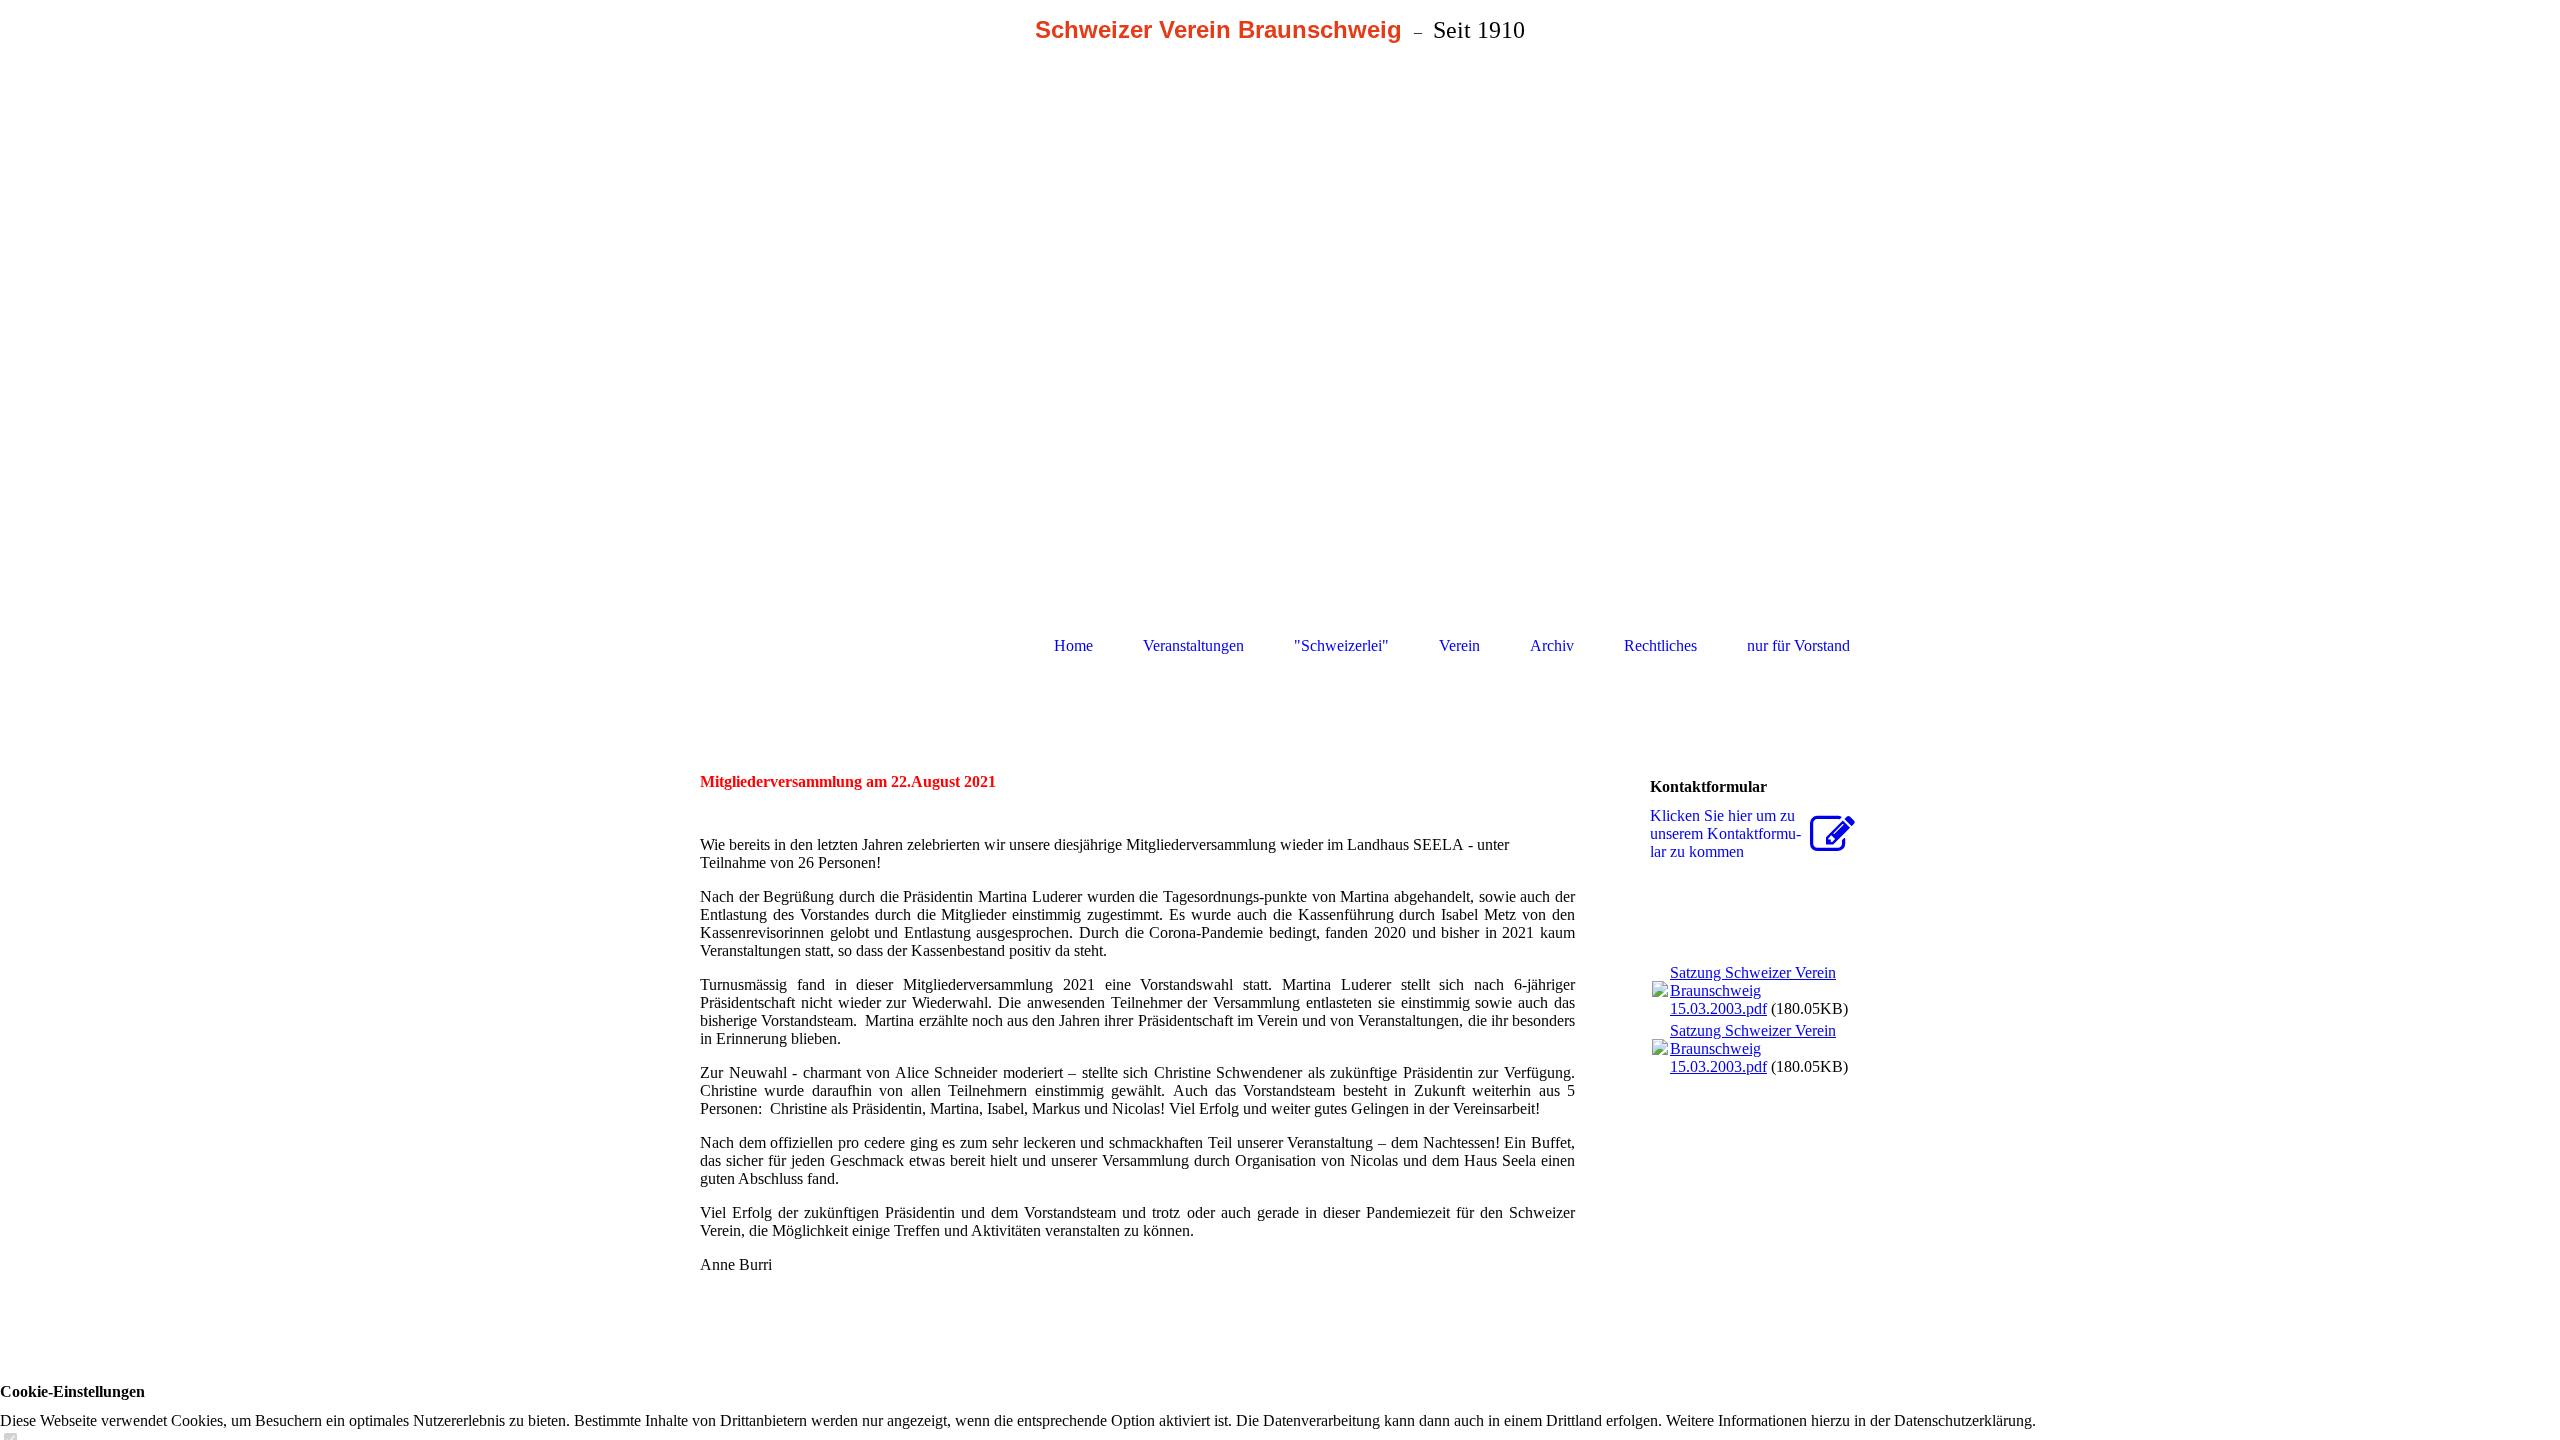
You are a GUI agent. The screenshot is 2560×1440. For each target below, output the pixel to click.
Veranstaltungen (1193, 645)
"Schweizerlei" (1341, 645)
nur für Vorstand (1798, 645)
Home (1073, 645)
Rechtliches (1660, 645)
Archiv (1552, 645)
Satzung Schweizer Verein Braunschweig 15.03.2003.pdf (1753, 990)
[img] (1280, 325)
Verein (1459, 645)
